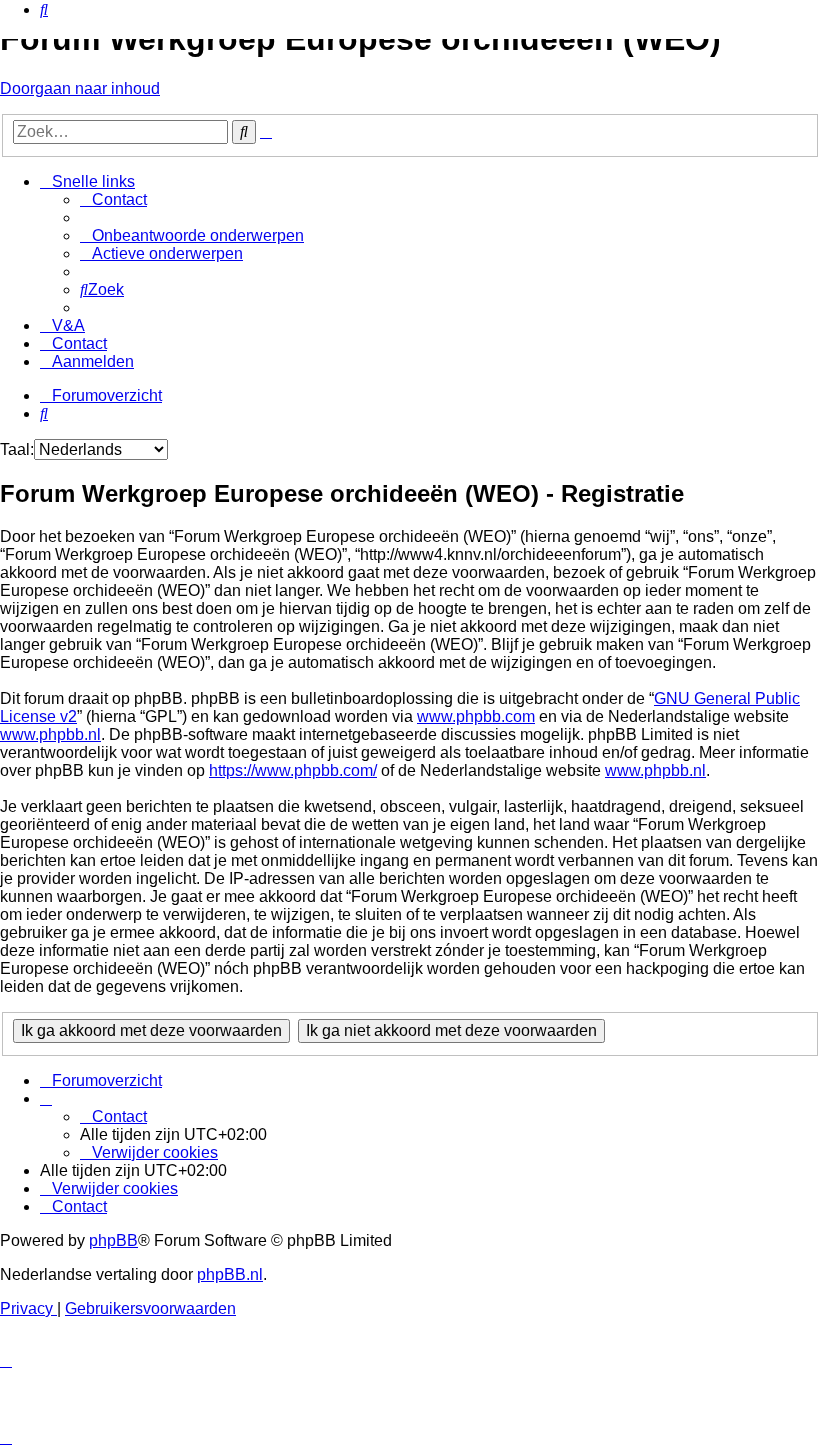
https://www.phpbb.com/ (293, 770)
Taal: (17, 449)
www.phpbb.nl (50, 734)
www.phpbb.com (476, 716)
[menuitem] (44, 9)
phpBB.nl (230, 1274)
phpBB (113, 1240)
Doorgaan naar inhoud (80, 88)
